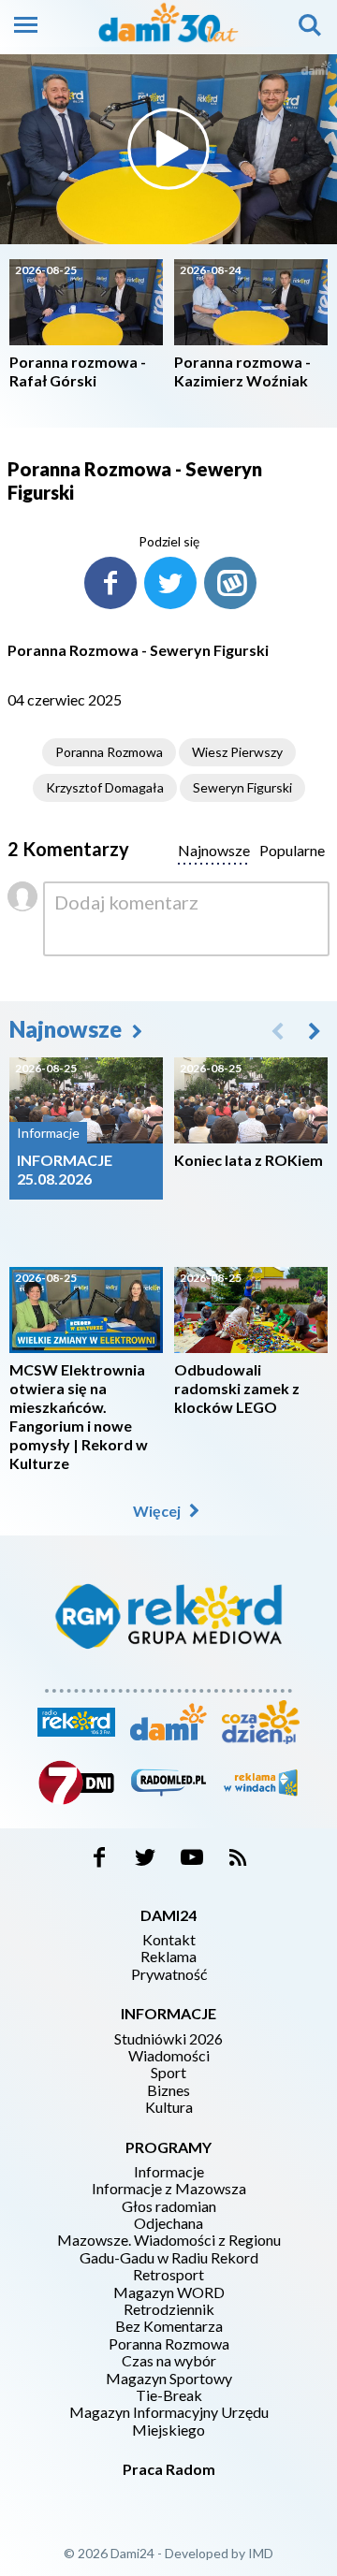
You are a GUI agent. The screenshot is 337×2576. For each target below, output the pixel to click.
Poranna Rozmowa (109, 752)
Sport (168, 2073)
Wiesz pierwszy (237, 752)
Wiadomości (169, 2056)
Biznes (168, 2090)
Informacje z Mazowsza (169, 2189)
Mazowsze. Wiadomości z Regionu (169, 2240)
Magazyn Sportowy (169, 2379)
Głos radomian (169, 2206)
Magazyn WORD (169, 2292)
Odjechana (168, 2223)
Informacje (169, 2172)
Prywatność (169, 1974)
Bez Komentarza (169, 2326)
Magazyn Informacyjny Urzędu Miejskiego (169, 2421)
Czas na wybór (169, 2361)
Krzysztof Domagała (105, 787)
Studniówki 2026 (168, 2039)
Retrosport (168, 2275)
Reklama (168, 1957)
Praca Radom (169, 2469)
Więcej (158, 1511)
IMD (261, 2553)
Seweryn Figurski (242, 787)
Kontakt (169, 1940)
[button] (315, 1030)
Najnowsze (68, 1029)
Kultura (169, 2107)
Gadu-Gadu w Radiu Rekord (169, 2258)
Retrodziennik (169, 2309)
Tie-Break (169, 2395)
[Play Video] (168, 149)
